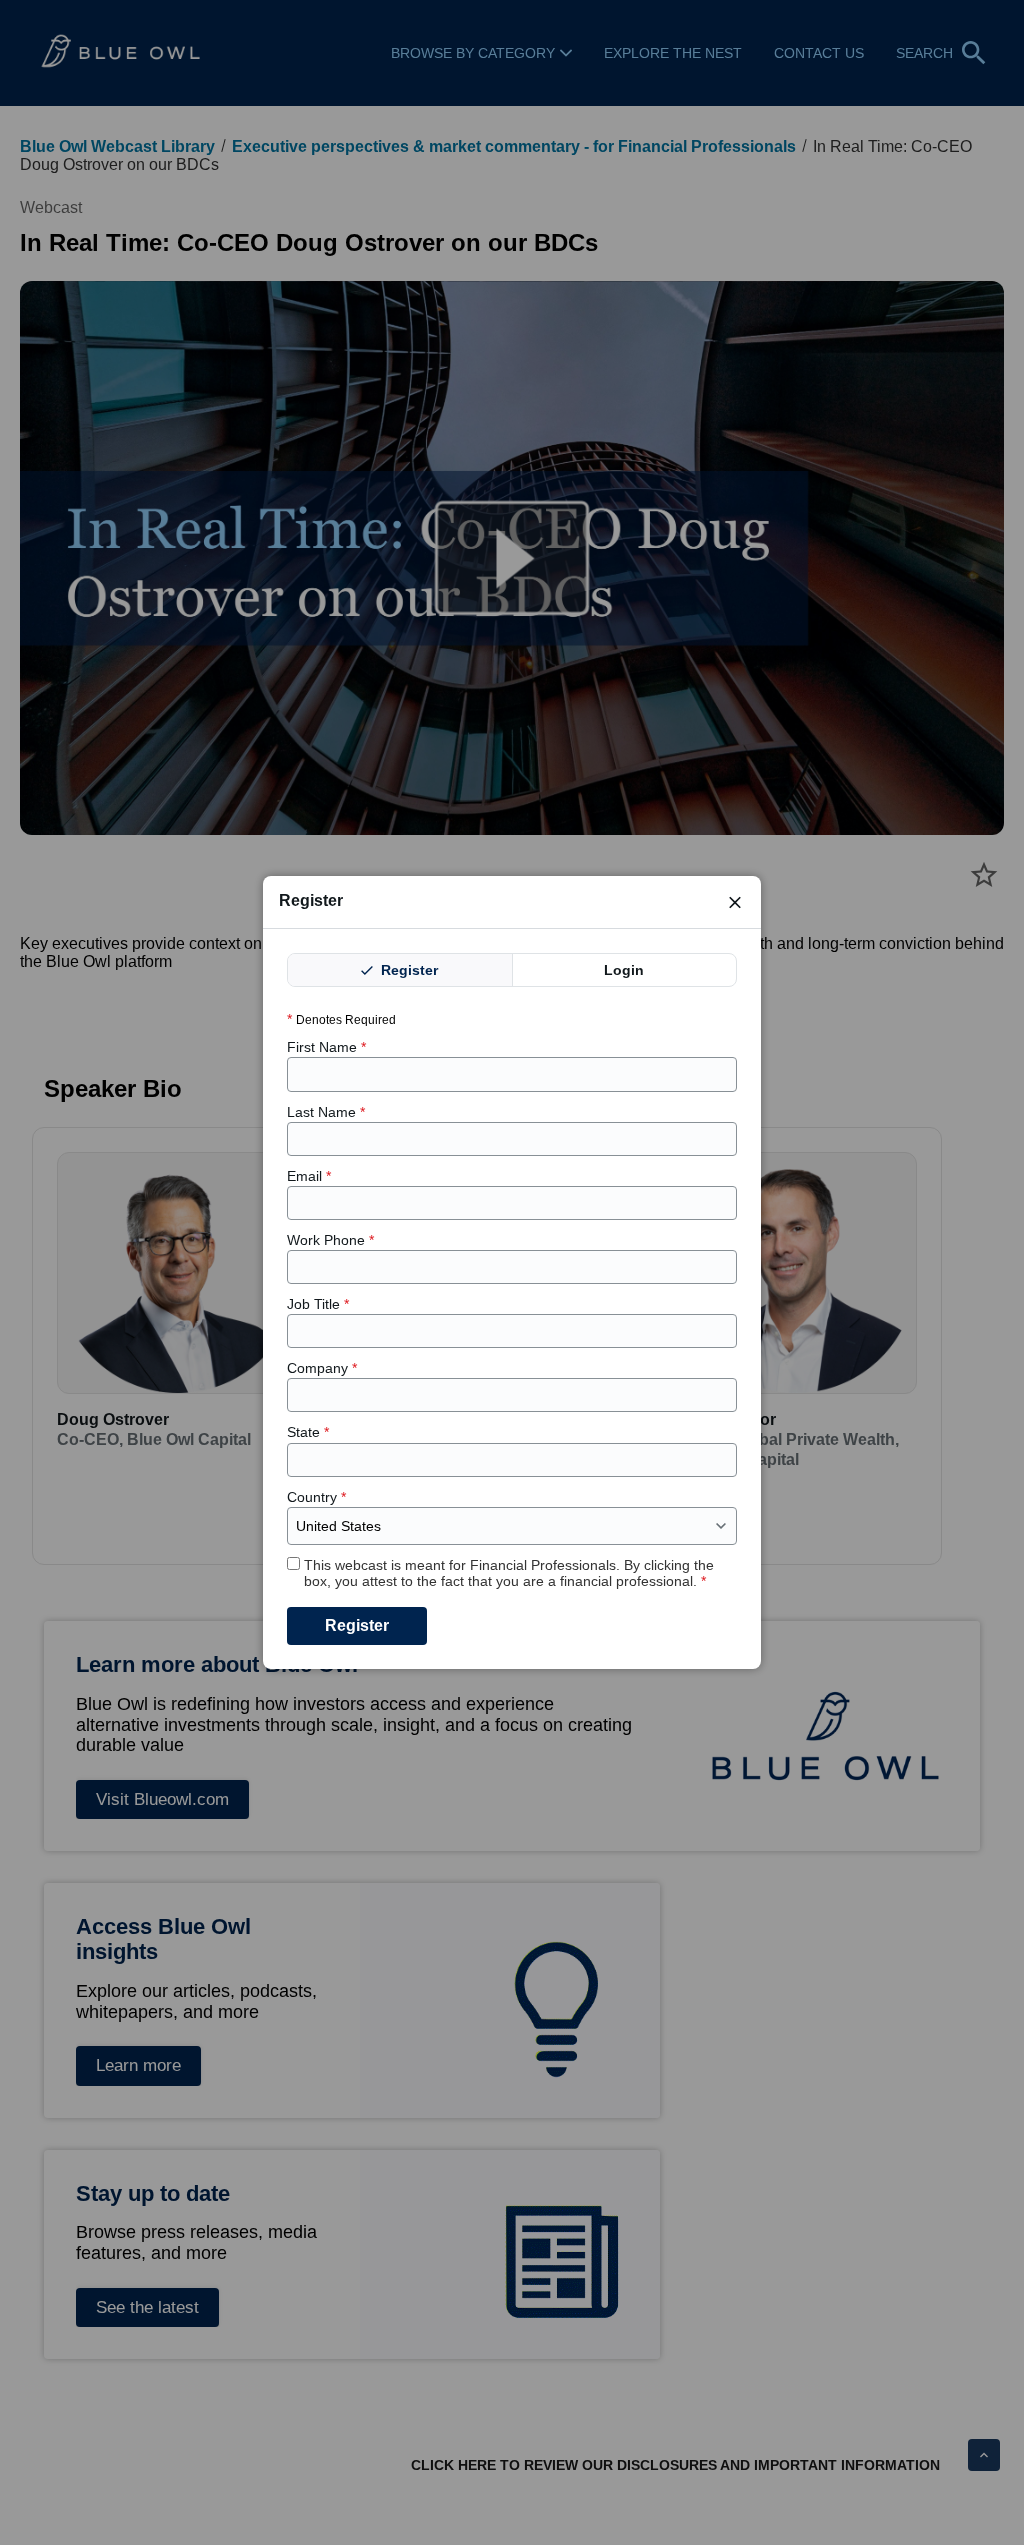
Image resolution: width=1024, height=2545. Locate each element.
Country (316, 1497)
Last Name (326, 1112)
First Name (326, 1047)
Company (322, 1368)
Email (309, 1176)
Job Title (318, 1304)
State (308, 1432)
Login (624, 970)
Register (407, 970)
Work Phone (330, 1240)
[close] (735, 902)
